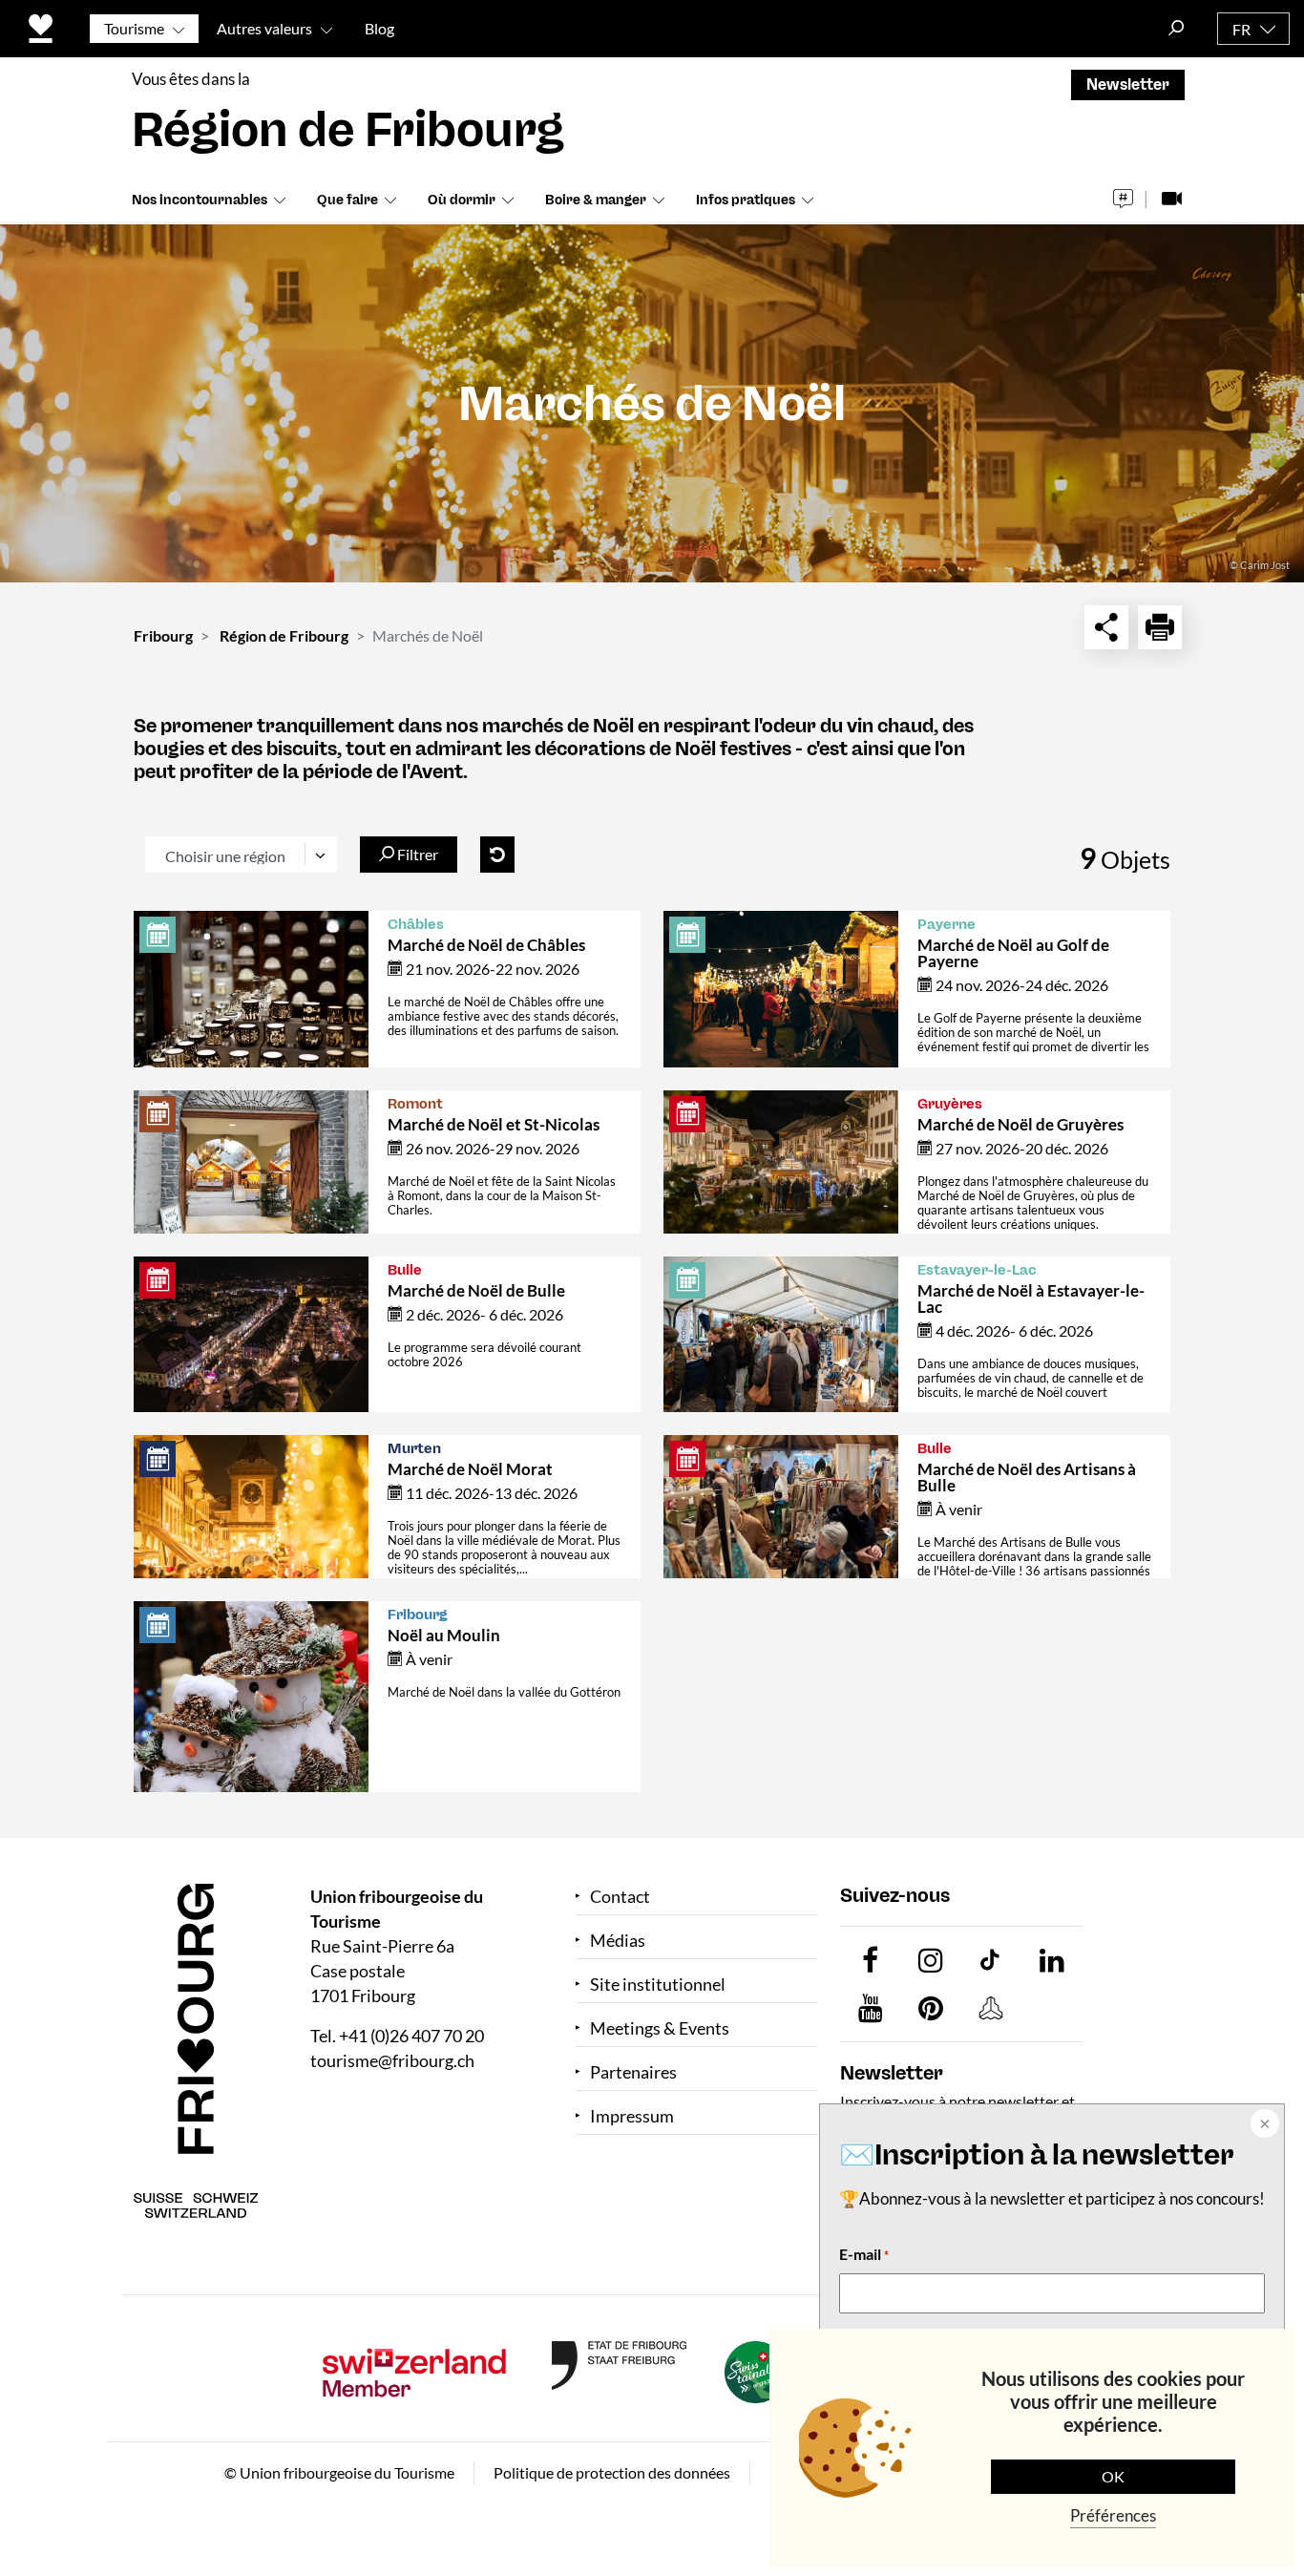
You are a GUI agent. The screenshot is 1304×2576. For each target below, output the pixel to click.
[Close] (1263, 2125)
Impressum (632, 2116)
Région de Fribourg (284, 635)
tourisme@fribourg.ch (392, 2060)
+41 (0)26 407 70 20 (411, 2036)
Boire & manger (596, 200)
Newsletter (1128, 84)
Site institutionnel (658, 1985)
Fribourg (163, 635)
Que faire (347, 200)
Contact (620, 1897)
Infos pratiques (746, 200)
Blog (379, 28)
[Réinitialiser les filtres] (497, 855)
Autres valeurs (264, 28)
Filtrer (416, 854)
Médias (618, 1941)
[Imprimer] (1160, 627)
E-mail (864, 2254)
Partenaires (633, 2072)
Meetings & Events (660, 2028)
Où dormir (462, 200)
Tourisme (134, 28)
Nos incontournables (200, 200)
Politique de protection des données (612, 2472)
